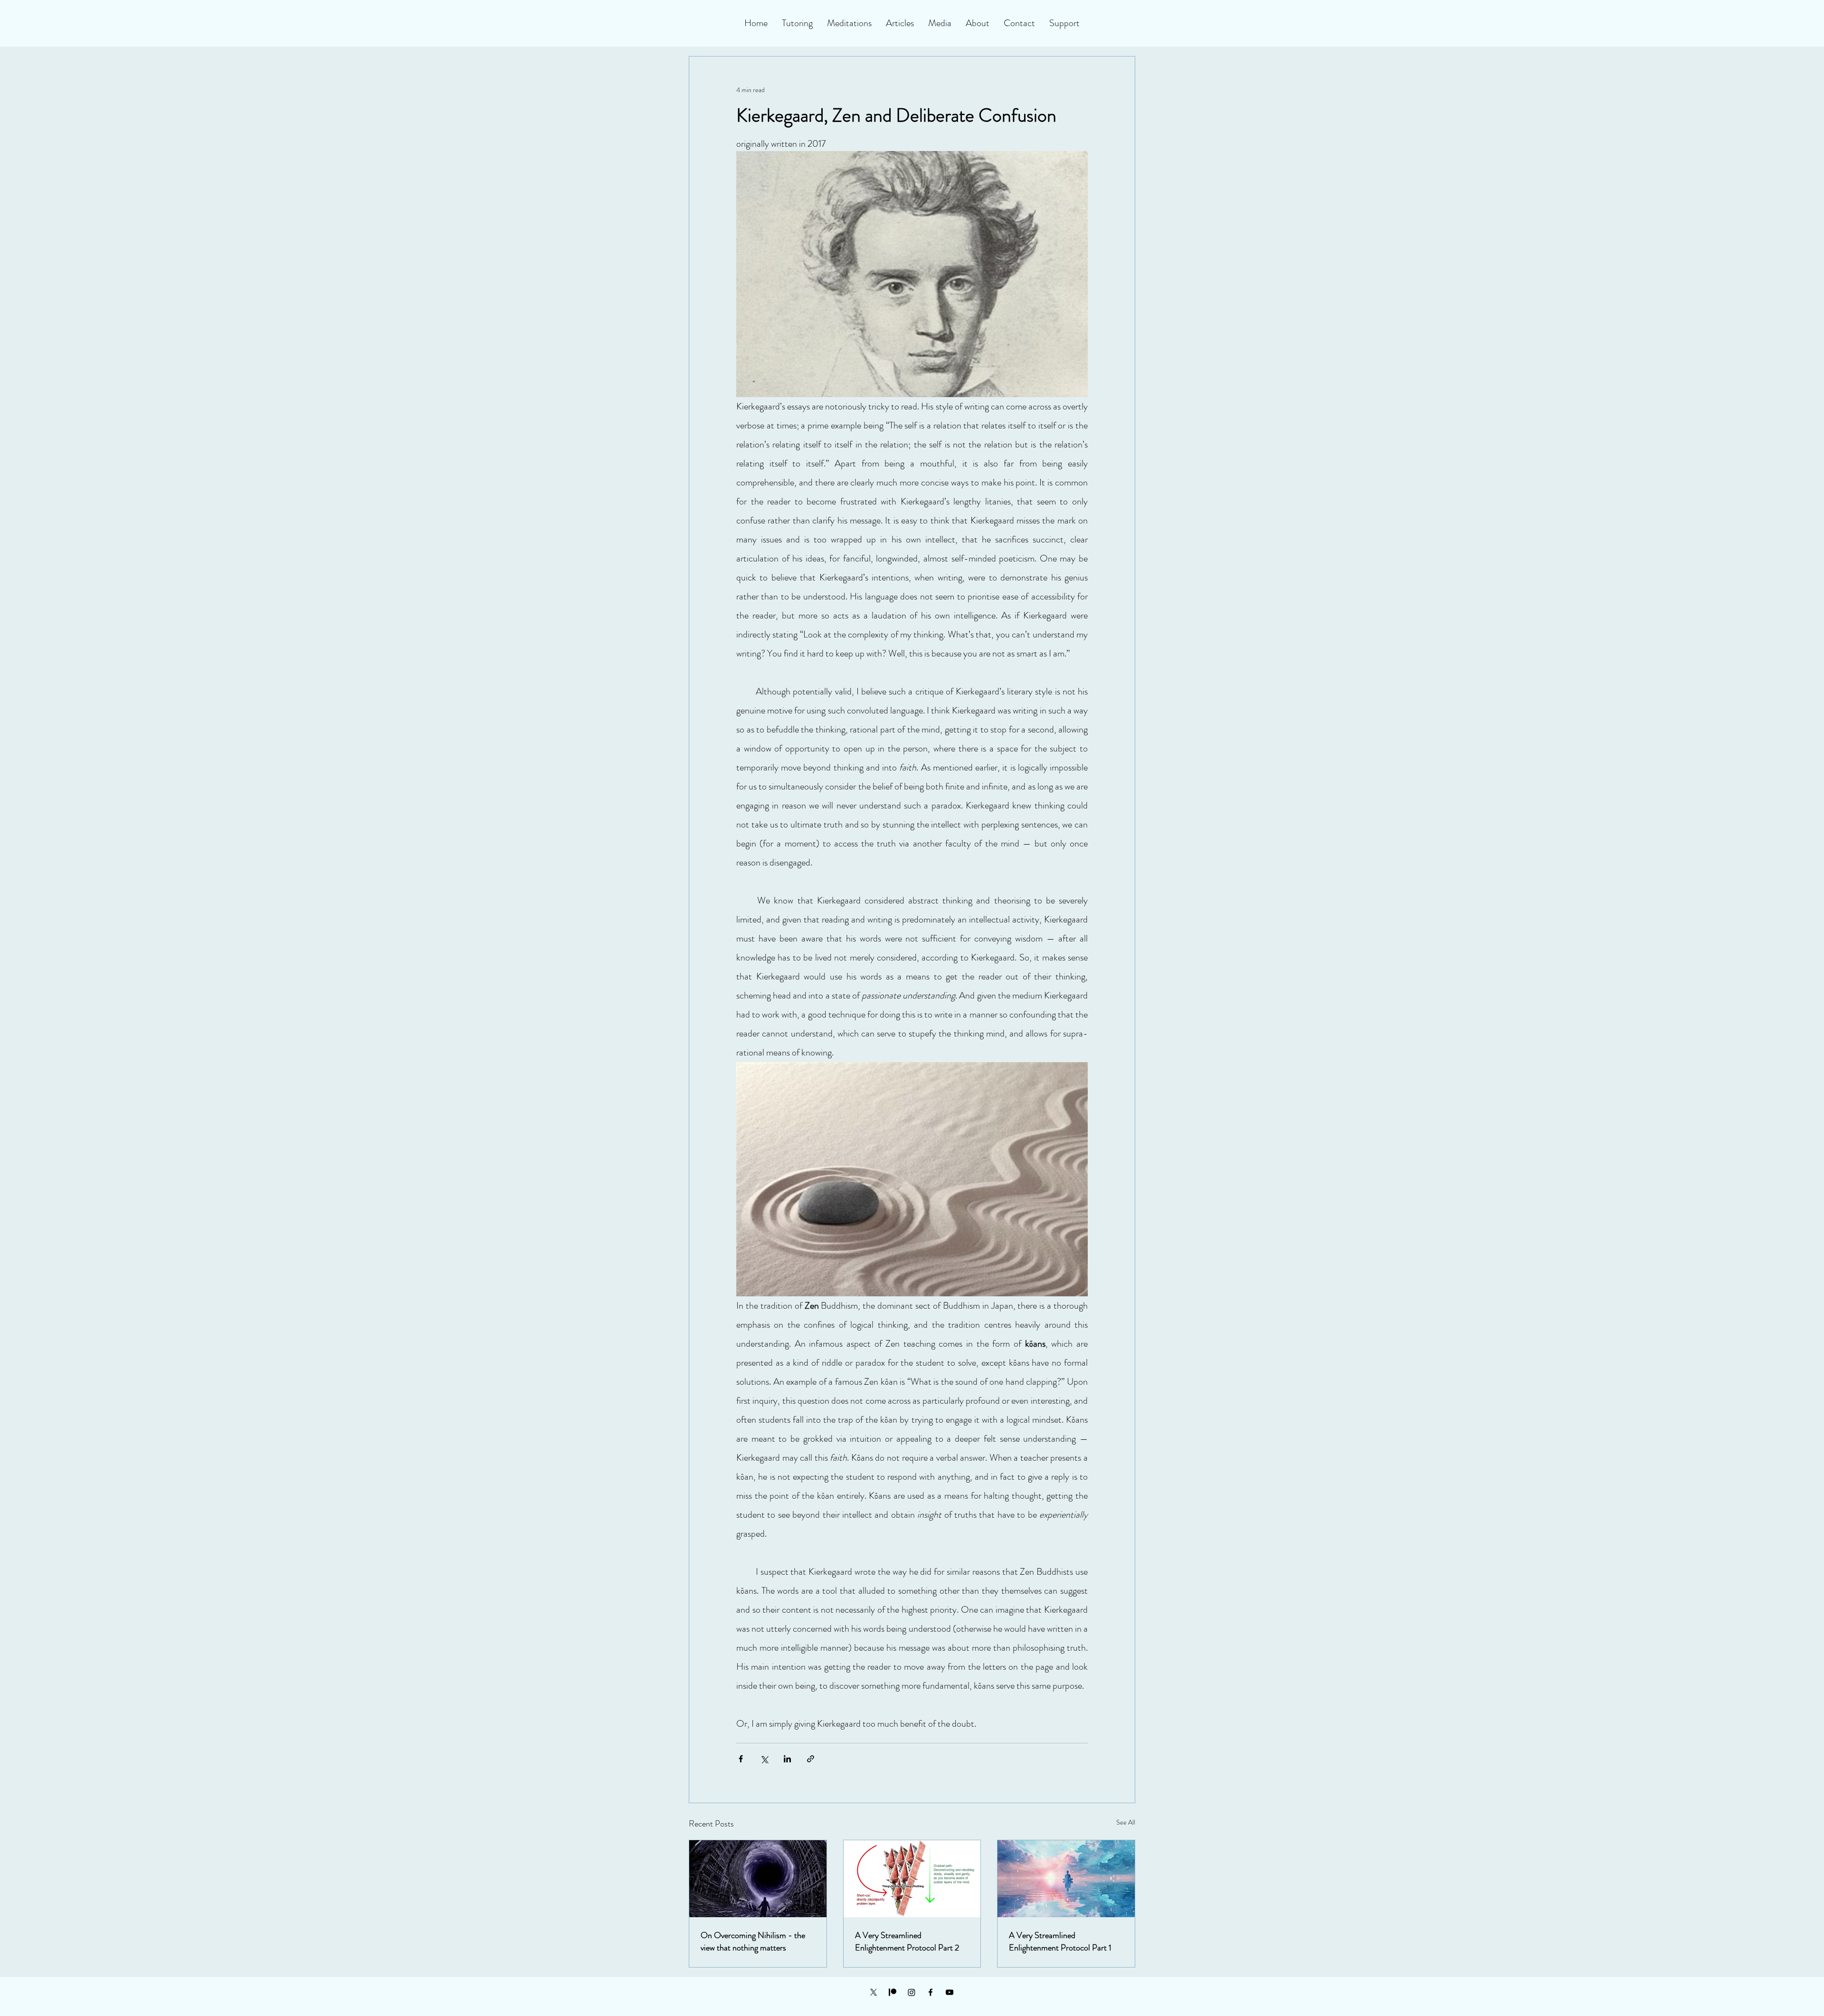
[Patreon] (893, 1992)
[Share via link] (811, 1759)
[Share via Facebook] (741, 1759)
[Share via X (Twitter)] (764, 1759)
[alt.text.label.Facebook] (931, 1992)
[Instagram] (912, 1992)
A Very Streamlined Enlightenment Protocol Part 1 (1060, 1941)
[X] (874, 1992)
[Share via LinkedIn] (787, 1759)
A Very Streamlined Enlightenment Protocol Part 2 (907, 1941)
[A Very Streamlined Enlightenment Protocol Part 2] (912, 1879)
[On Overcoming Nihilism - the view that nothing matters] (758, 1879)
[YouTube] (950, 1992)
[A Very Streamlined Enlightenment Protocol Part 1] (1066, 1879)
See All (1126, 1822)
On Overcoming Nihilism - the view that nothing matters (753, 1941)
